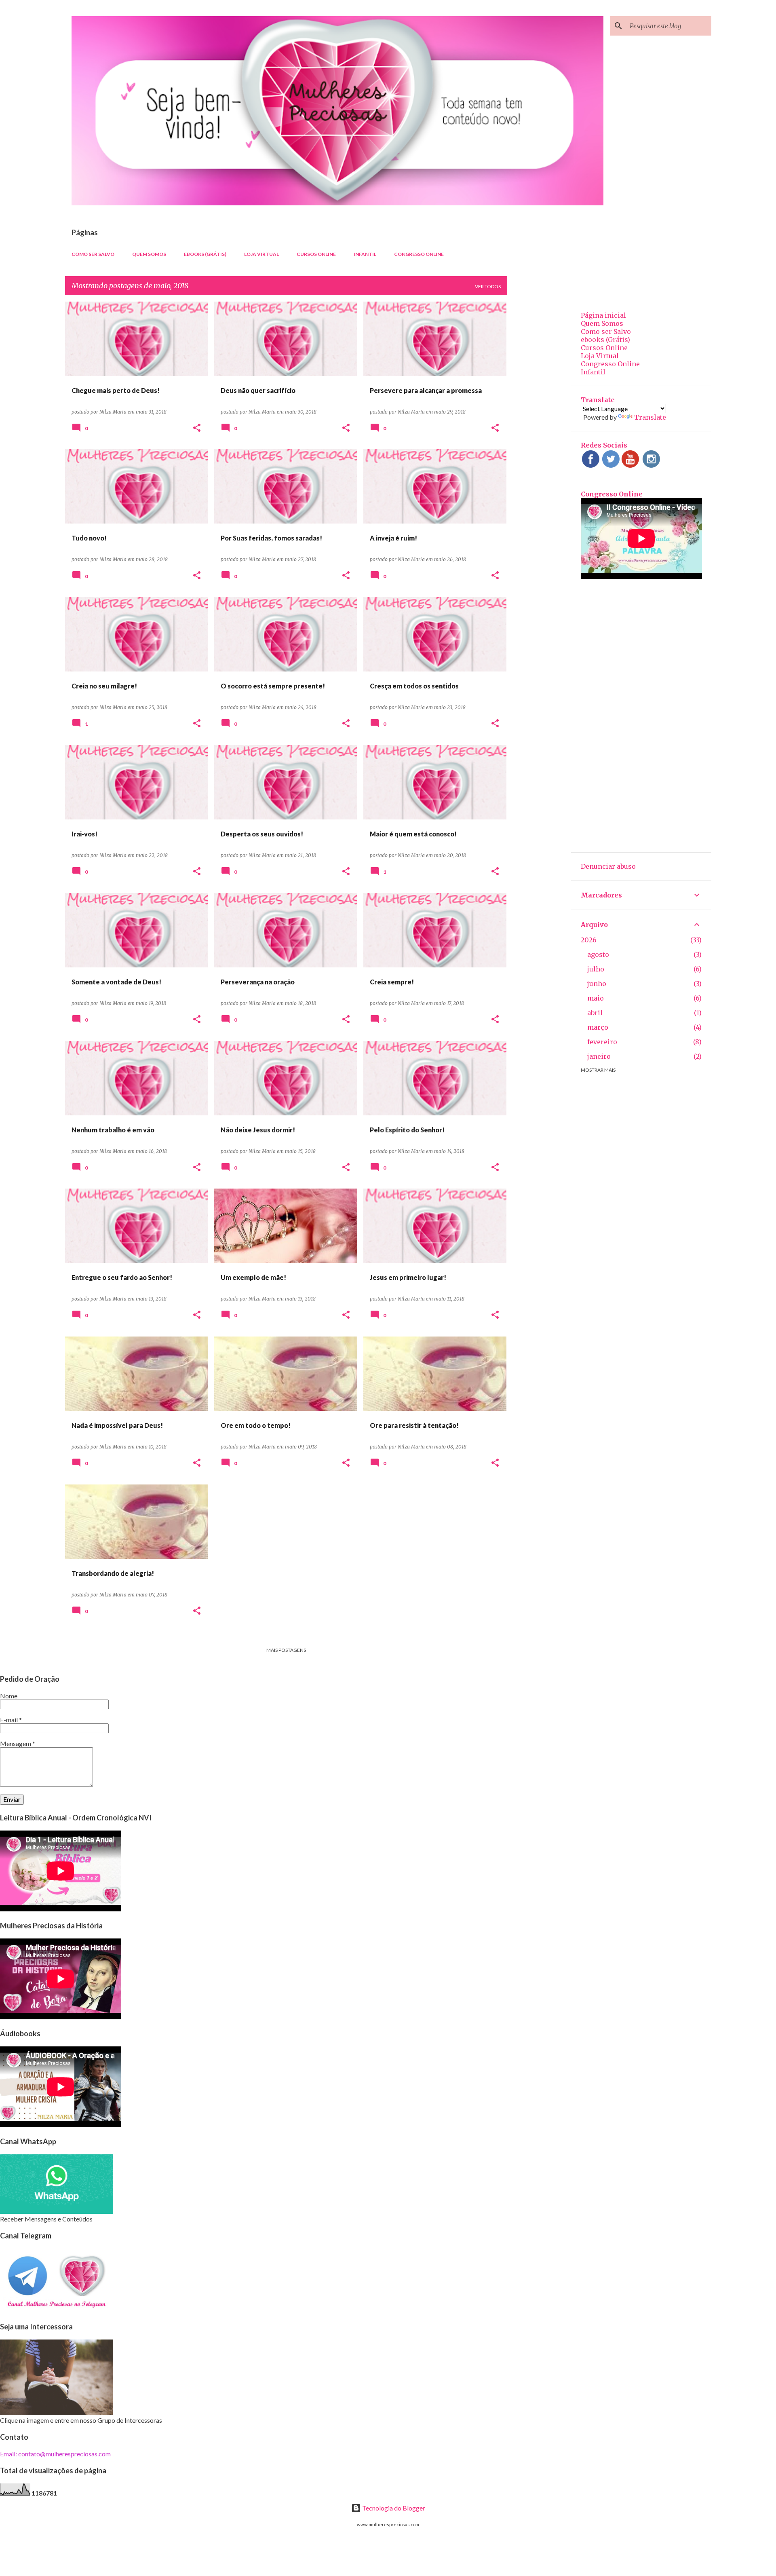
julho (596, 969)
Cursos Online (316, 254)
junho (597, 984)
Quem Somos (149, 254)
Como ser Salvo (93, 254)
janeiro (599, 1056)
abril (595, 1013)
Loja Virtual (261, 254)
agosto (598, 954)
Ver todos (488, 286)
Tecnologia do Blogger (393, 2508)
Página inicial (603, 315)
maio (596, 998)
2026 (589, 940)
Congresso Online (419, 254)
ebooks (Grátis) (205, 254)
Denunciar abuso (608, 866)
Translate (650, 417)
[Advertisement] (539, 423)
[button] (197, 428)
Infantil (365, 254)
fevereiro (602, 1042)
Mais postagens (286, 1650)
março (598, 1027)
